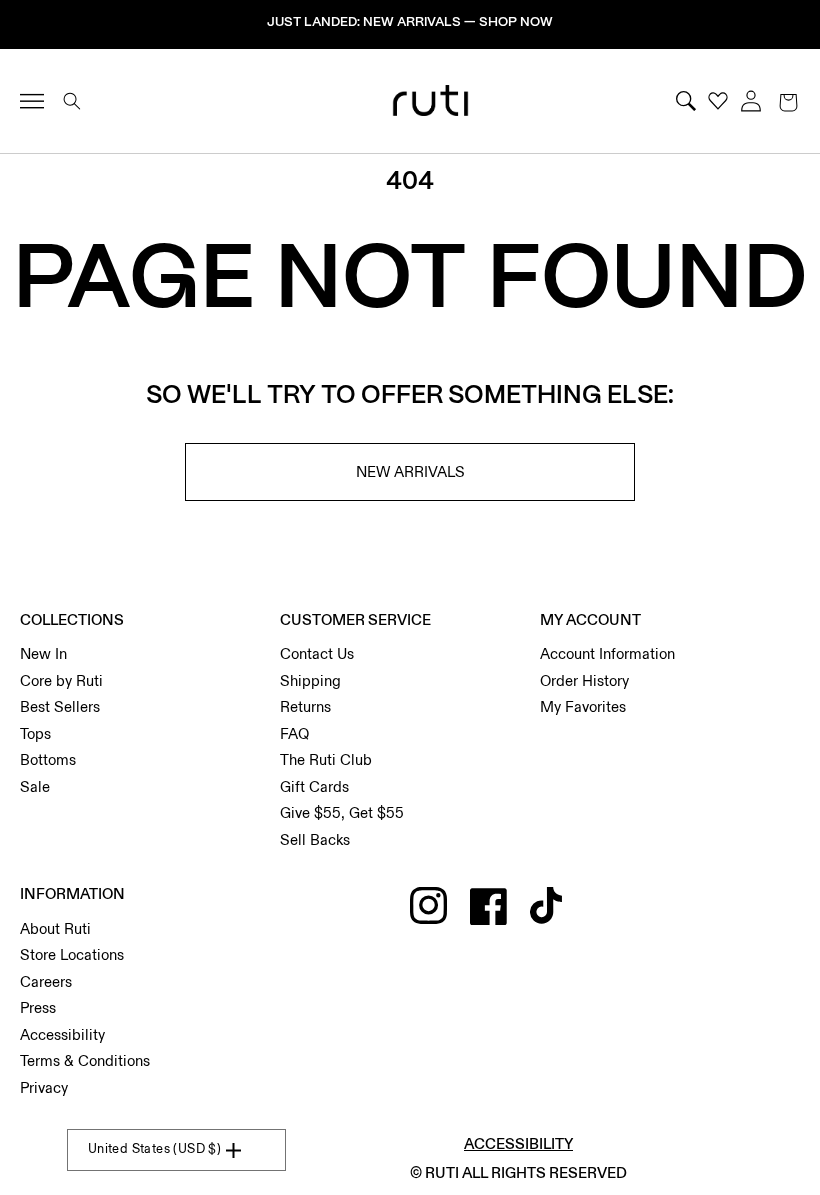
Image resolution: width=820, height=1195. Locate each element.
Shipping (310, 681)
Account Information (607, 654)
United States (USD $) (154, 1149)
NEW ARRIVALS (410, 472)
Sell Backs (315, 840)
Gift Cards (314, 787)
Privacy (44, 1088)
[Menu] (40, 101)
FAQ (294, 734)
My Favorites (583, 707)
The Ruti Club (326, 760)
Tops (35, 734)
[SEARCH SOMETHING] (72, 101)
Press (38, 1008)
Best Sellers (60, 707)
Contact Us (317, 654)
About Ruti (55, 929)
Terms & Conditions (85, 1061)
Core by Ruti (61, 681)
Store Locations (72, 955)
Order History (584, 681)
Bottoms (48, 760)
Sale (35, 787)
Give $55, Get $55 (342, 813)
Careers (46, 982)
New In (43, 654)
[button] (788, 101)
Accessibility (62, 1035)
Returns (305, 707)
